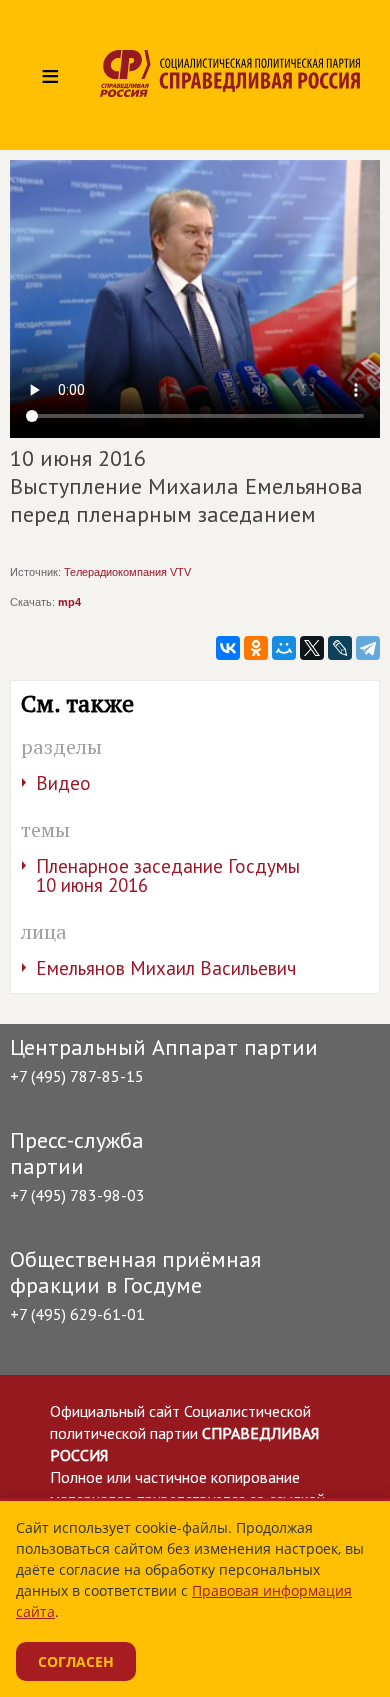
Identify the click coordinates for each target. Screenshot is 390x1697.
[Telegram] (368, 648)
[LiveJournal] (340, 648)
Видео (63, 783)
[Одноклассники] (256, 648)
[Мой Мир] (284, 648)
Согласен (76, 1661)
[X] (312, 648)
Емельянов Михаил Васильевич (166, 968)
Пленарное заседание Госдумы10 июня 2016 (168, 875)
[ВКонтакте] (228, 648)
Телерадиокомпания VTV (127, 572)
